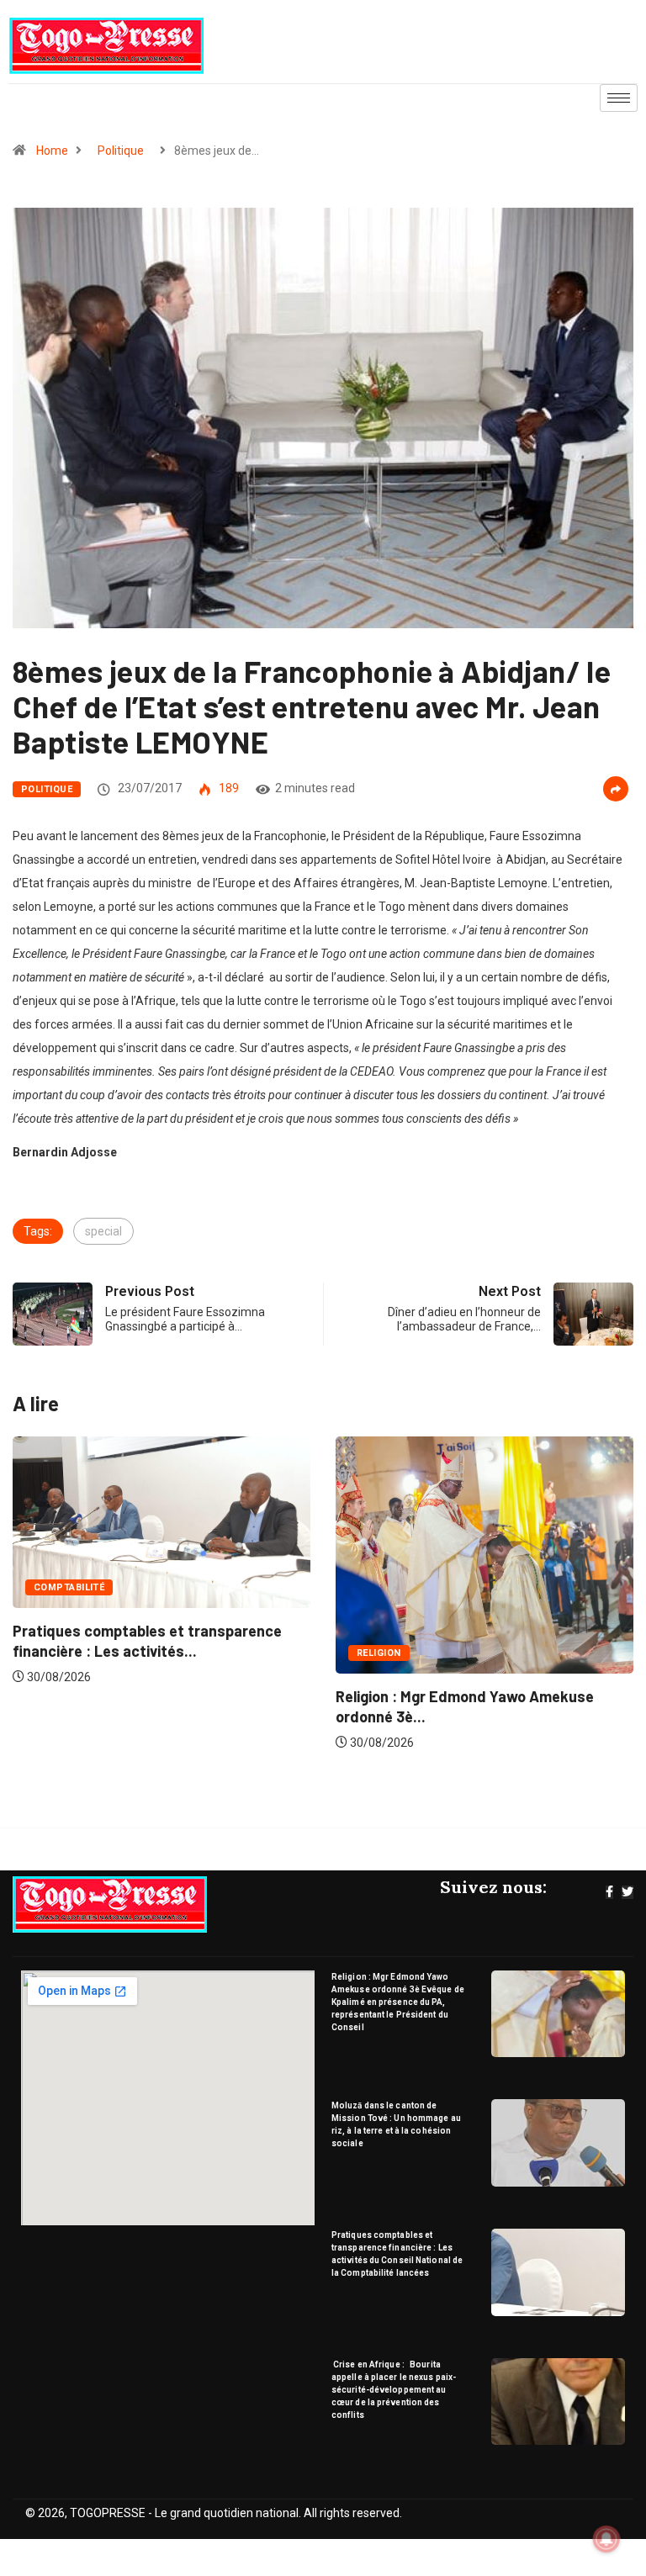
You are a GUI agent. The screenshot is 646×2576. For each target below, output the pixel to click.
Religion (72, 1653)
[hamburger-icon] (619, 98)
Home (52, 151)
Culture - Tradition (426, 1613)
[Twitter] (627, 1892)
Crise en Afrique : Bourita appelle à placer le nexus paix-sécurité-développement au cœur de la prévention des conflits (394, 2390)
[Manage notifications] (606, 2539)
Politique (121, 151)
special (103, 1231)
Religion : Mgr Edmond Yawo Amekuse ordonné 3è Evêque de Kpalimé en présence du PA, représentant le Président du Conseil (398, 2002)
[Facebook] (609, 1892)
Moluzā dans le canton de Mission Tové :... (493, 1657)
